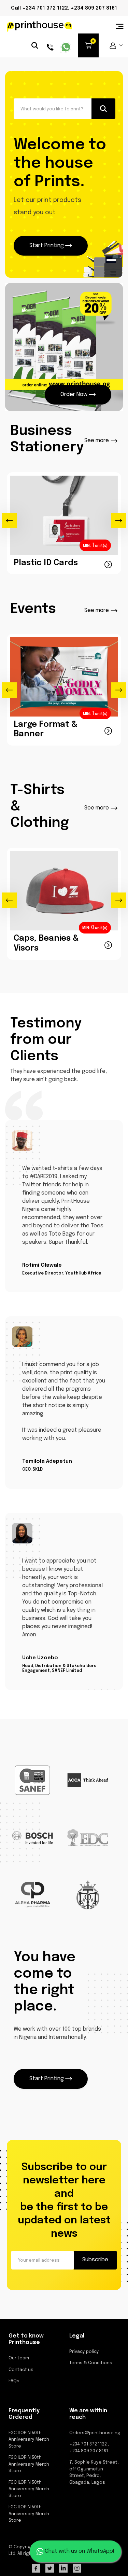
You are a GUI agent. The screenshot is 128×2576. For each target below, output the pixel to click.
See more (97, 441)
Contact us (21, 2370)
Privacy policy (84, 2352)
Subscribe (95, 2260)
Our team (19, 2358)
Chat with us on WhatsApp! (79, 2551)
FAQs (14, 2381)
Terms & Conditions (91, 2363)
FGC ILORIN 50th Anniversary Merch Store (29, 2440)
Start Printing (47, 246)
